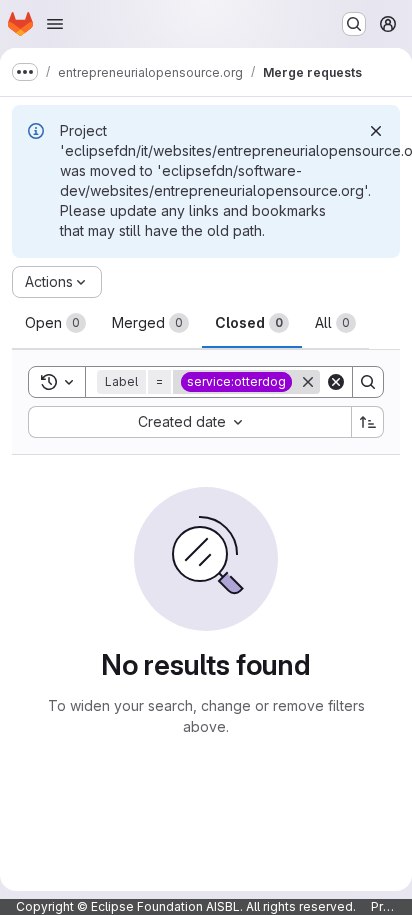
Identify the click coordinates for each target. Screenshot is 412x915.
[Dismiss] (376, 131)
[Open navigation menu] (55, 24)
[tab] (55, 323)
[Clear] (336, 382)
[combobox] (189, 422)
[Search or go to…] (354, 24)
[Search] (368, 382)
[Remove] (308, 382)
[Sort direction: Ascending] (368, 422)
